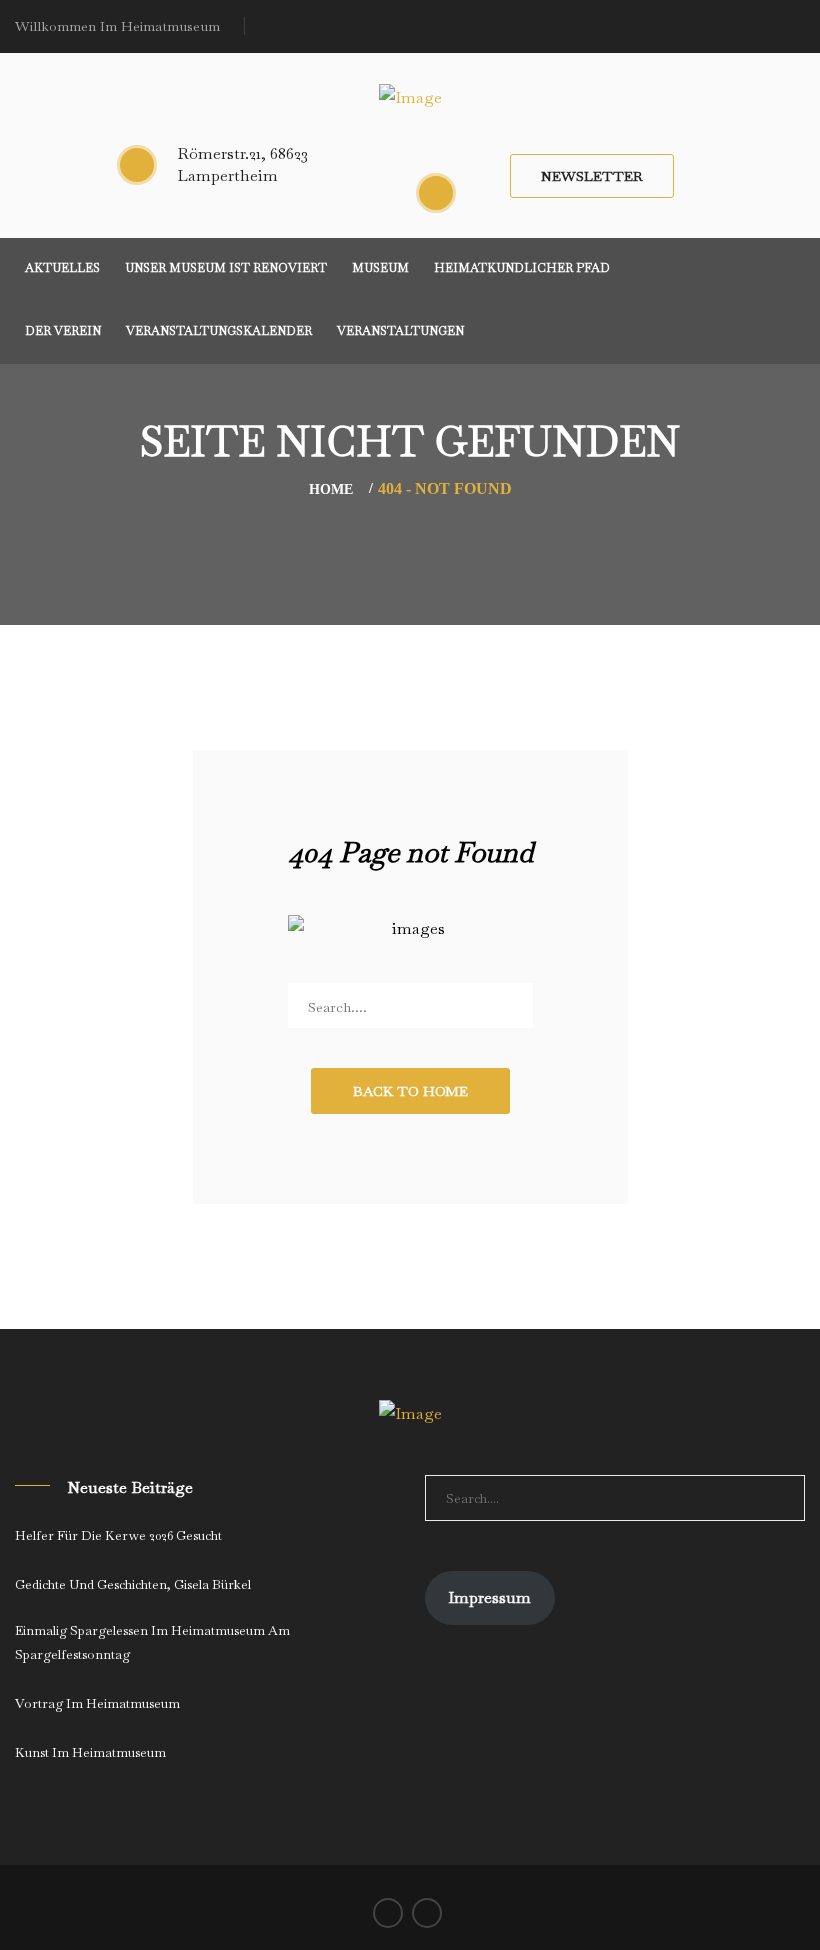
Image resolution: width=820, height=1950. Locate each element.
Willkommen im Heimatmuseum (117, 26)
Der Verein (63, 331)
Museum (380, 268)
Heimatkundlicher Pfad (522, 268)
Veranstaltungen (400, 331)
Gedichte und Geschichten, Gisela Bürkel (133, 1584)
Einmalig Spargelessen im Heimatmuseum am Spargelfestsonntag (152, 1642)
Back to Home (410, 1091)
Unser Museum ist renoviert (226, 268)
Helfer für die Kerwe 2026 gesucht (118, 1535)
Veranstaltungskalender (219, 331)
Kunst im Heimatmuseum (90, 1752)
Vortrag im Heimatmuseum (97, 1703)
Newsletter (592, 176)
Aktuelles (62, 268)
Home (331, 489)
